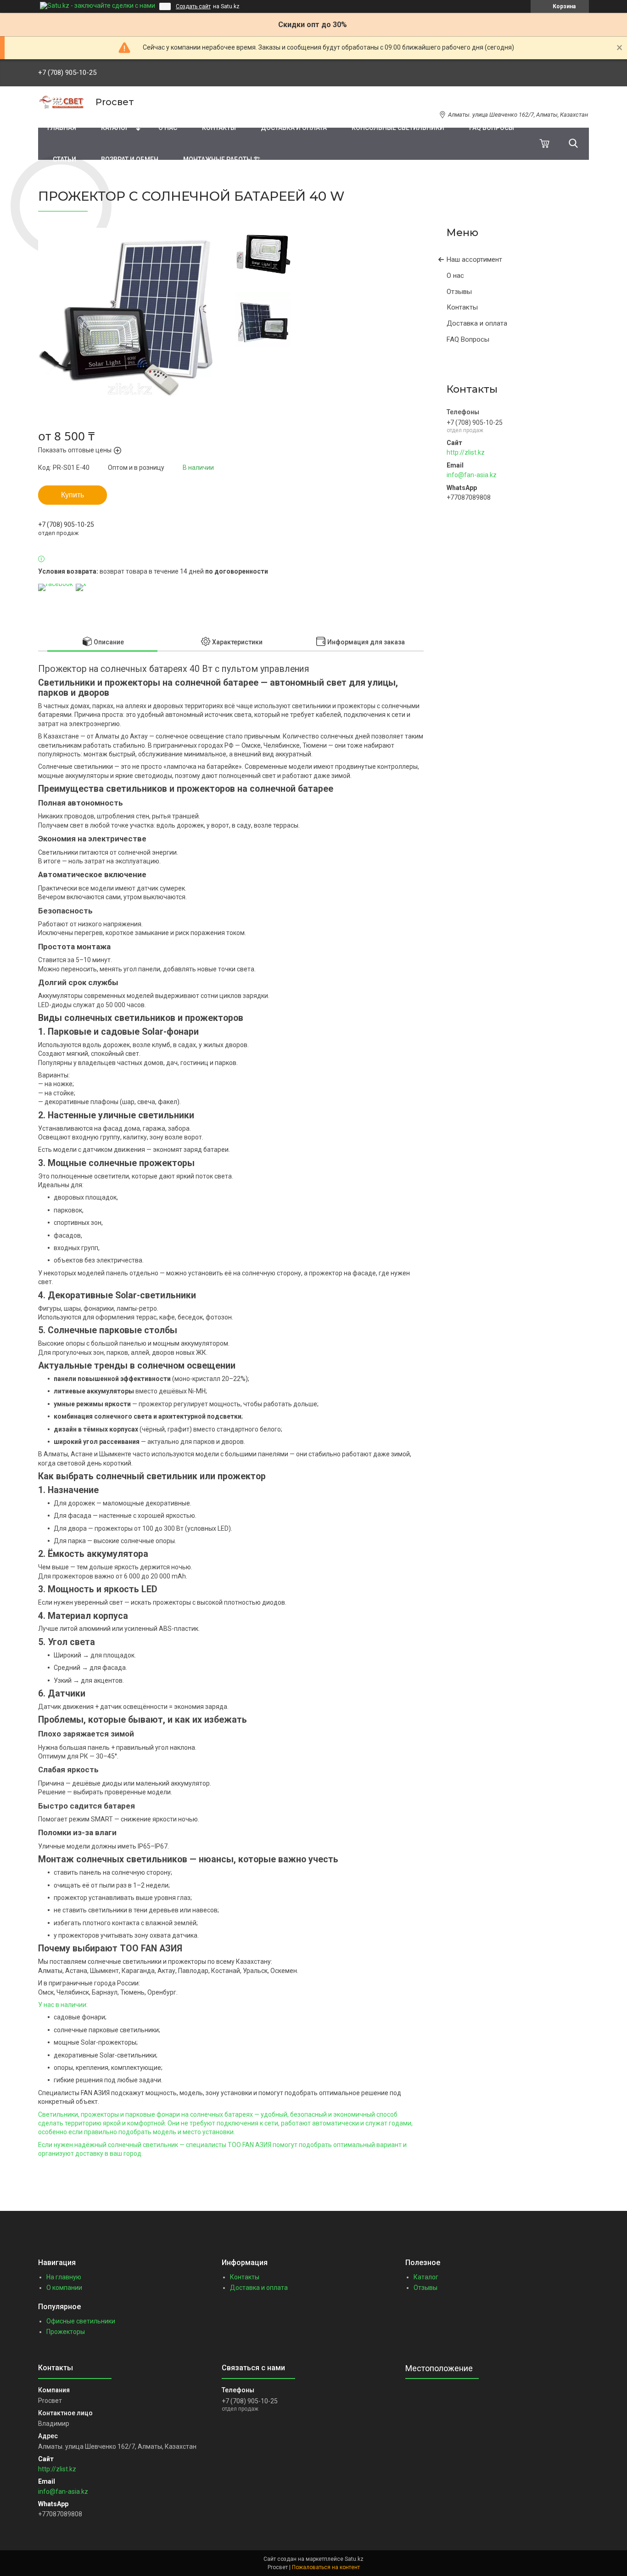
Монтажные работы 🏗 (222, 159)
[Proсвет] (61, 102)
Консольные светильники (398, 128)
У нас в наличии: (63, 2005)
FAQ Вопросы (492, 128)
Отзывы (459, 292)
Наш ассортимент (474, 259)
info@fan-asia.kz (472, 475)
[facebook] (56, 584)
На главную (64, 2277)
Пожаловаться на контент (326, 2567)
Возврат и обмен (130, 159)
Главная (62, 128)
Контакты (219, 128)
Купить (73, 495)
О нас (168, 128)
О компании (64, 2288)
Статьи (64, 159)
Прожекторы (66, 2332)
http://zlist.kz (466, 452)
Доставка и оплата (294, 128)
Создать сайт (193, 6)
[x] (81, 584)
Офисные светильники (81, 2321)
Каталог (115, 128)
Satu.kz (354, 2559)
